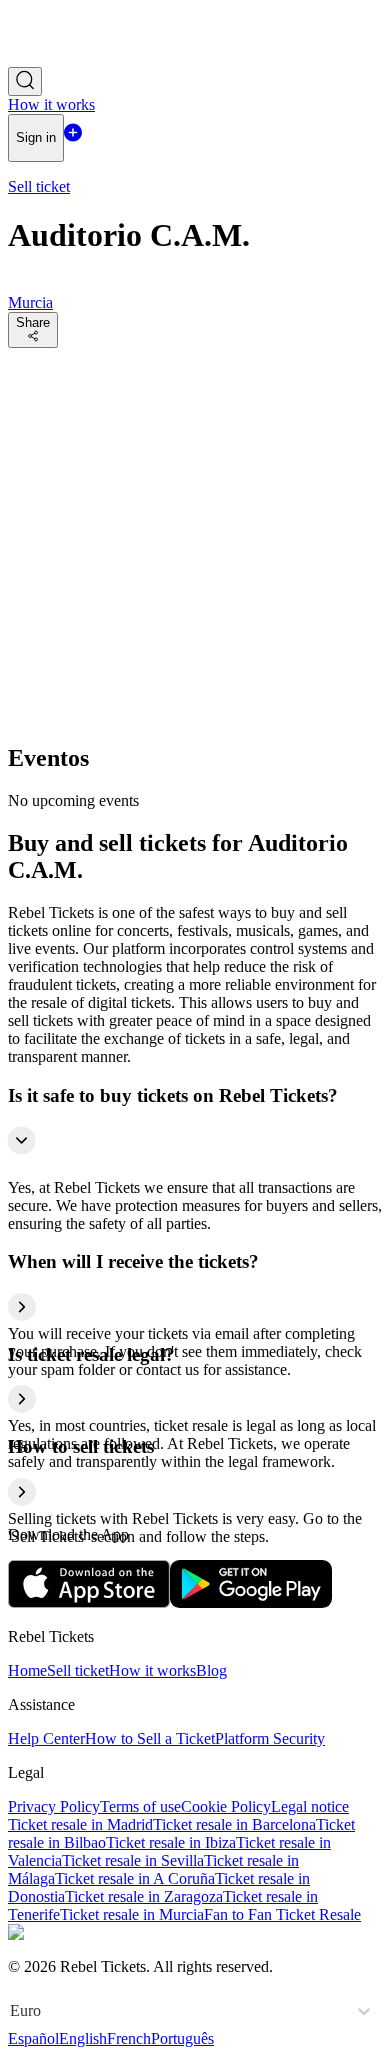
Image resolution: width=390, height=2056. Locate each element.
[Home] (63, 57)
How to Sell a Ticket (150, 1738)
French (129, 2038)
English (83, 2038)
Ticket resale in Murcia (132, 1914)
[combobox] (12, 2011)
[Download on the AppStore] (89, 1602)
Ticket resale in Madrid (80, 1824)
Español (33, 2038)
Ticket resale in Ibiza (171, 1842)
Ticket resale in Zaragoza (144, 1896)
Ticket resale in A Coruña (135, 1878)
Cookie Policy (226, 1806)
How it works (152, 1670)
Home (27, 1670)
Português (182, 2038)
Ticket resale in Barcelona (234, 1824)
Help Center (46, 1738)
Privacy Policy (54, 1806)
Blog (211, 1670)
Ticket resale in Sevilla (133, 1860)
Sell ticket (78, 1670)
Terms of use (140, 1806)
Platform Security (270, 1738)
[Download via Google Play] (251, 1602)
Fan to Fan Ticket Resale (282, 1914)
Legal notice (310, 1806)
